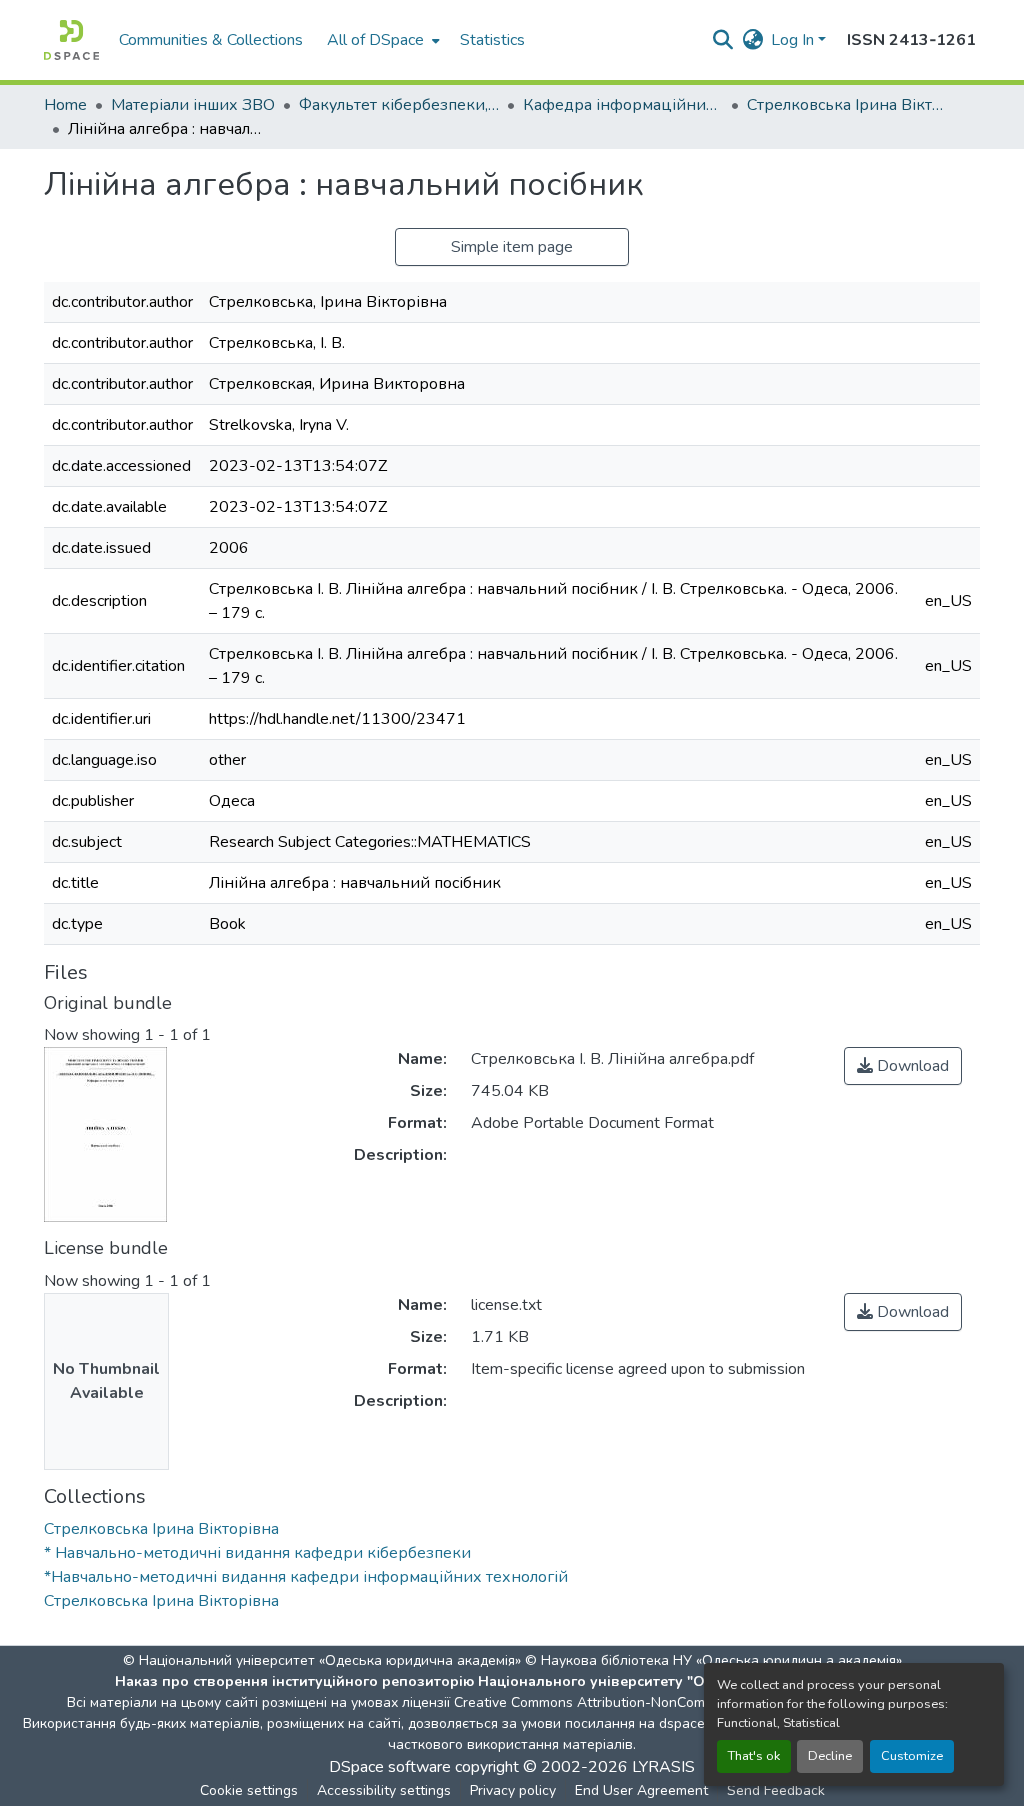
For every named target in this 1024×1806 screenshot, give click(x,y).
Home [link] (65, 105)
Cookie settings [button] (249, 1790)
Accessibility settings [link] (384, 1790)
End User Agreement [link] (641, 1790)
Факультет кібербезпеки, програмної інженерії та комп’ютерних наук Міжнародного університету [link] (399, 105)
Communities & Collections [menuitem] (211, 40)
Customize (912, 1756)
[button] (71, 40)
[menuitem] (381, 40)
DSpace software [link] (390, 1767)
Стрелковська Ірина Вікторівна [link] (847, 105)
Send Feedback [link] (776, 1790)
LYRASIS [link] (663, 1767)
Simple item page (512, 247)
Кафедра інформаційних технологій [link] (623, 105)
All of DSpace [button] (375, 40)
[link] (903, 1066)
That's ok (754, 1756)
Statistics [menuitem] (492, 40)
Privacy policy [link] (513, 1790)
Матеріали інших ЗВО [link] (193, 105)
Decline (830, 1756)
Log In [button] (794, 40)
